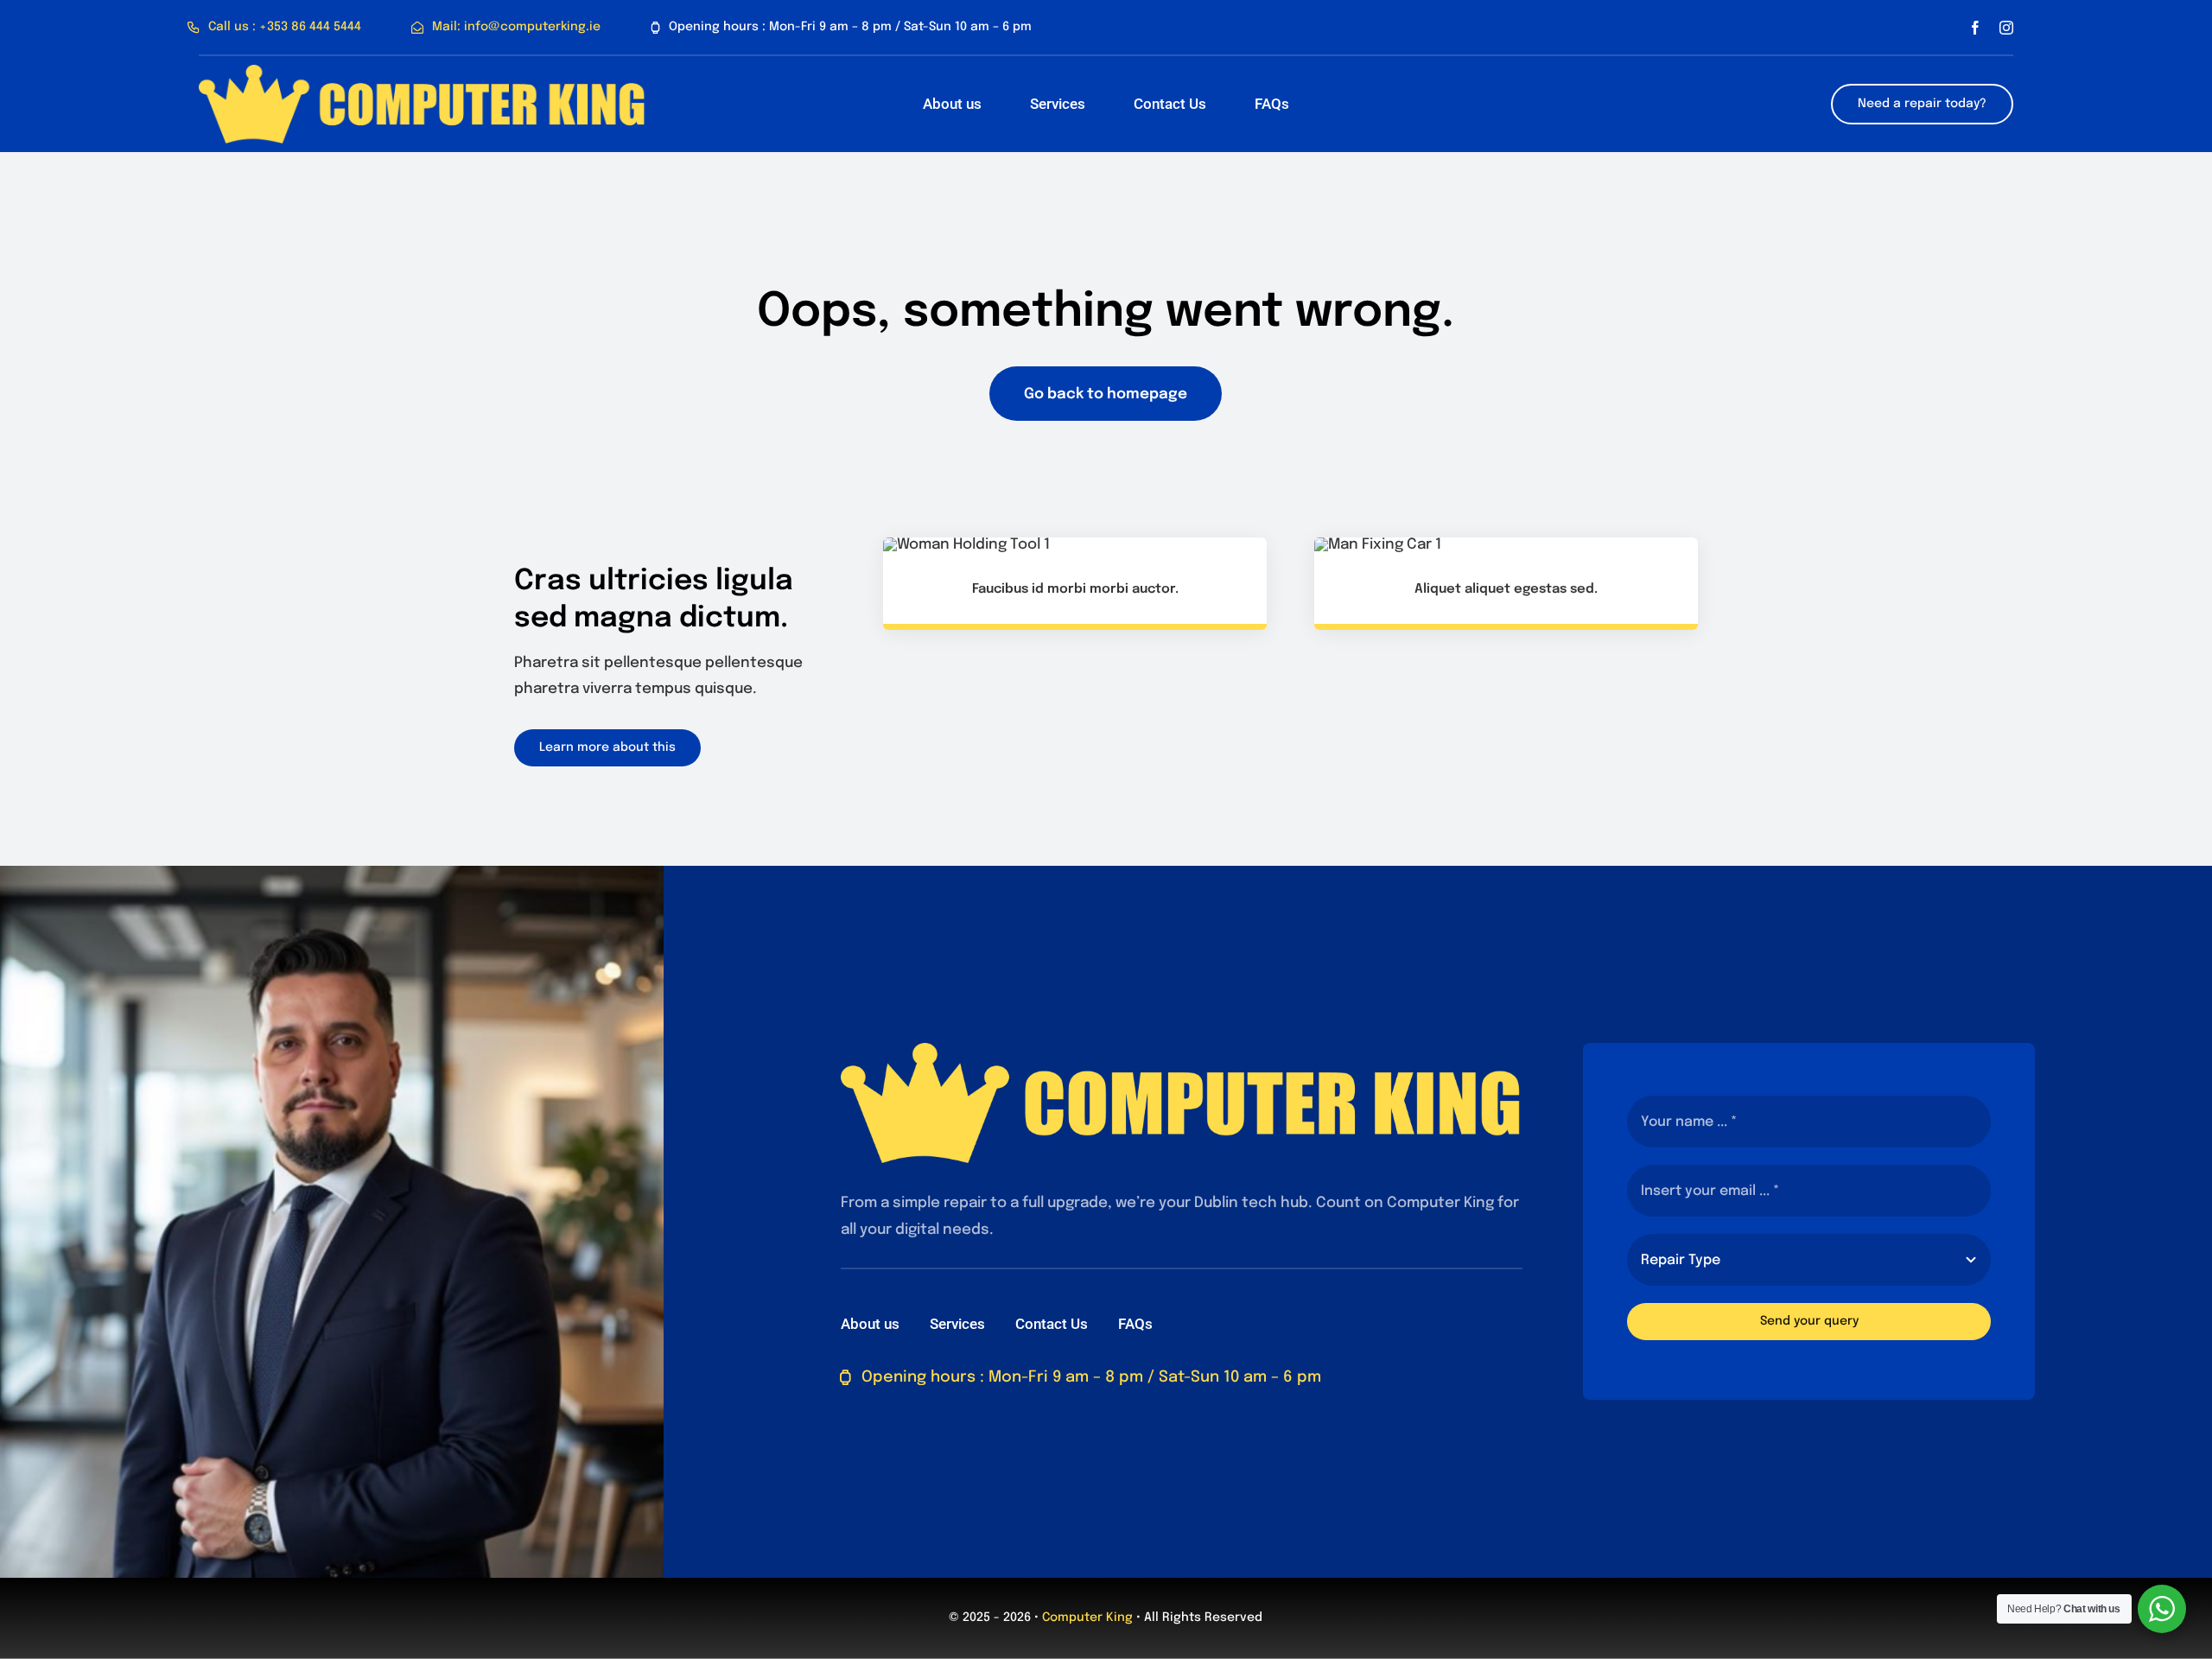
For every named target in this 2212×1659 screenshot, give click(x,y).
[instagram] (2006, 28)
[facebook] (1975, 28)
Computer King (1087, 1618)
